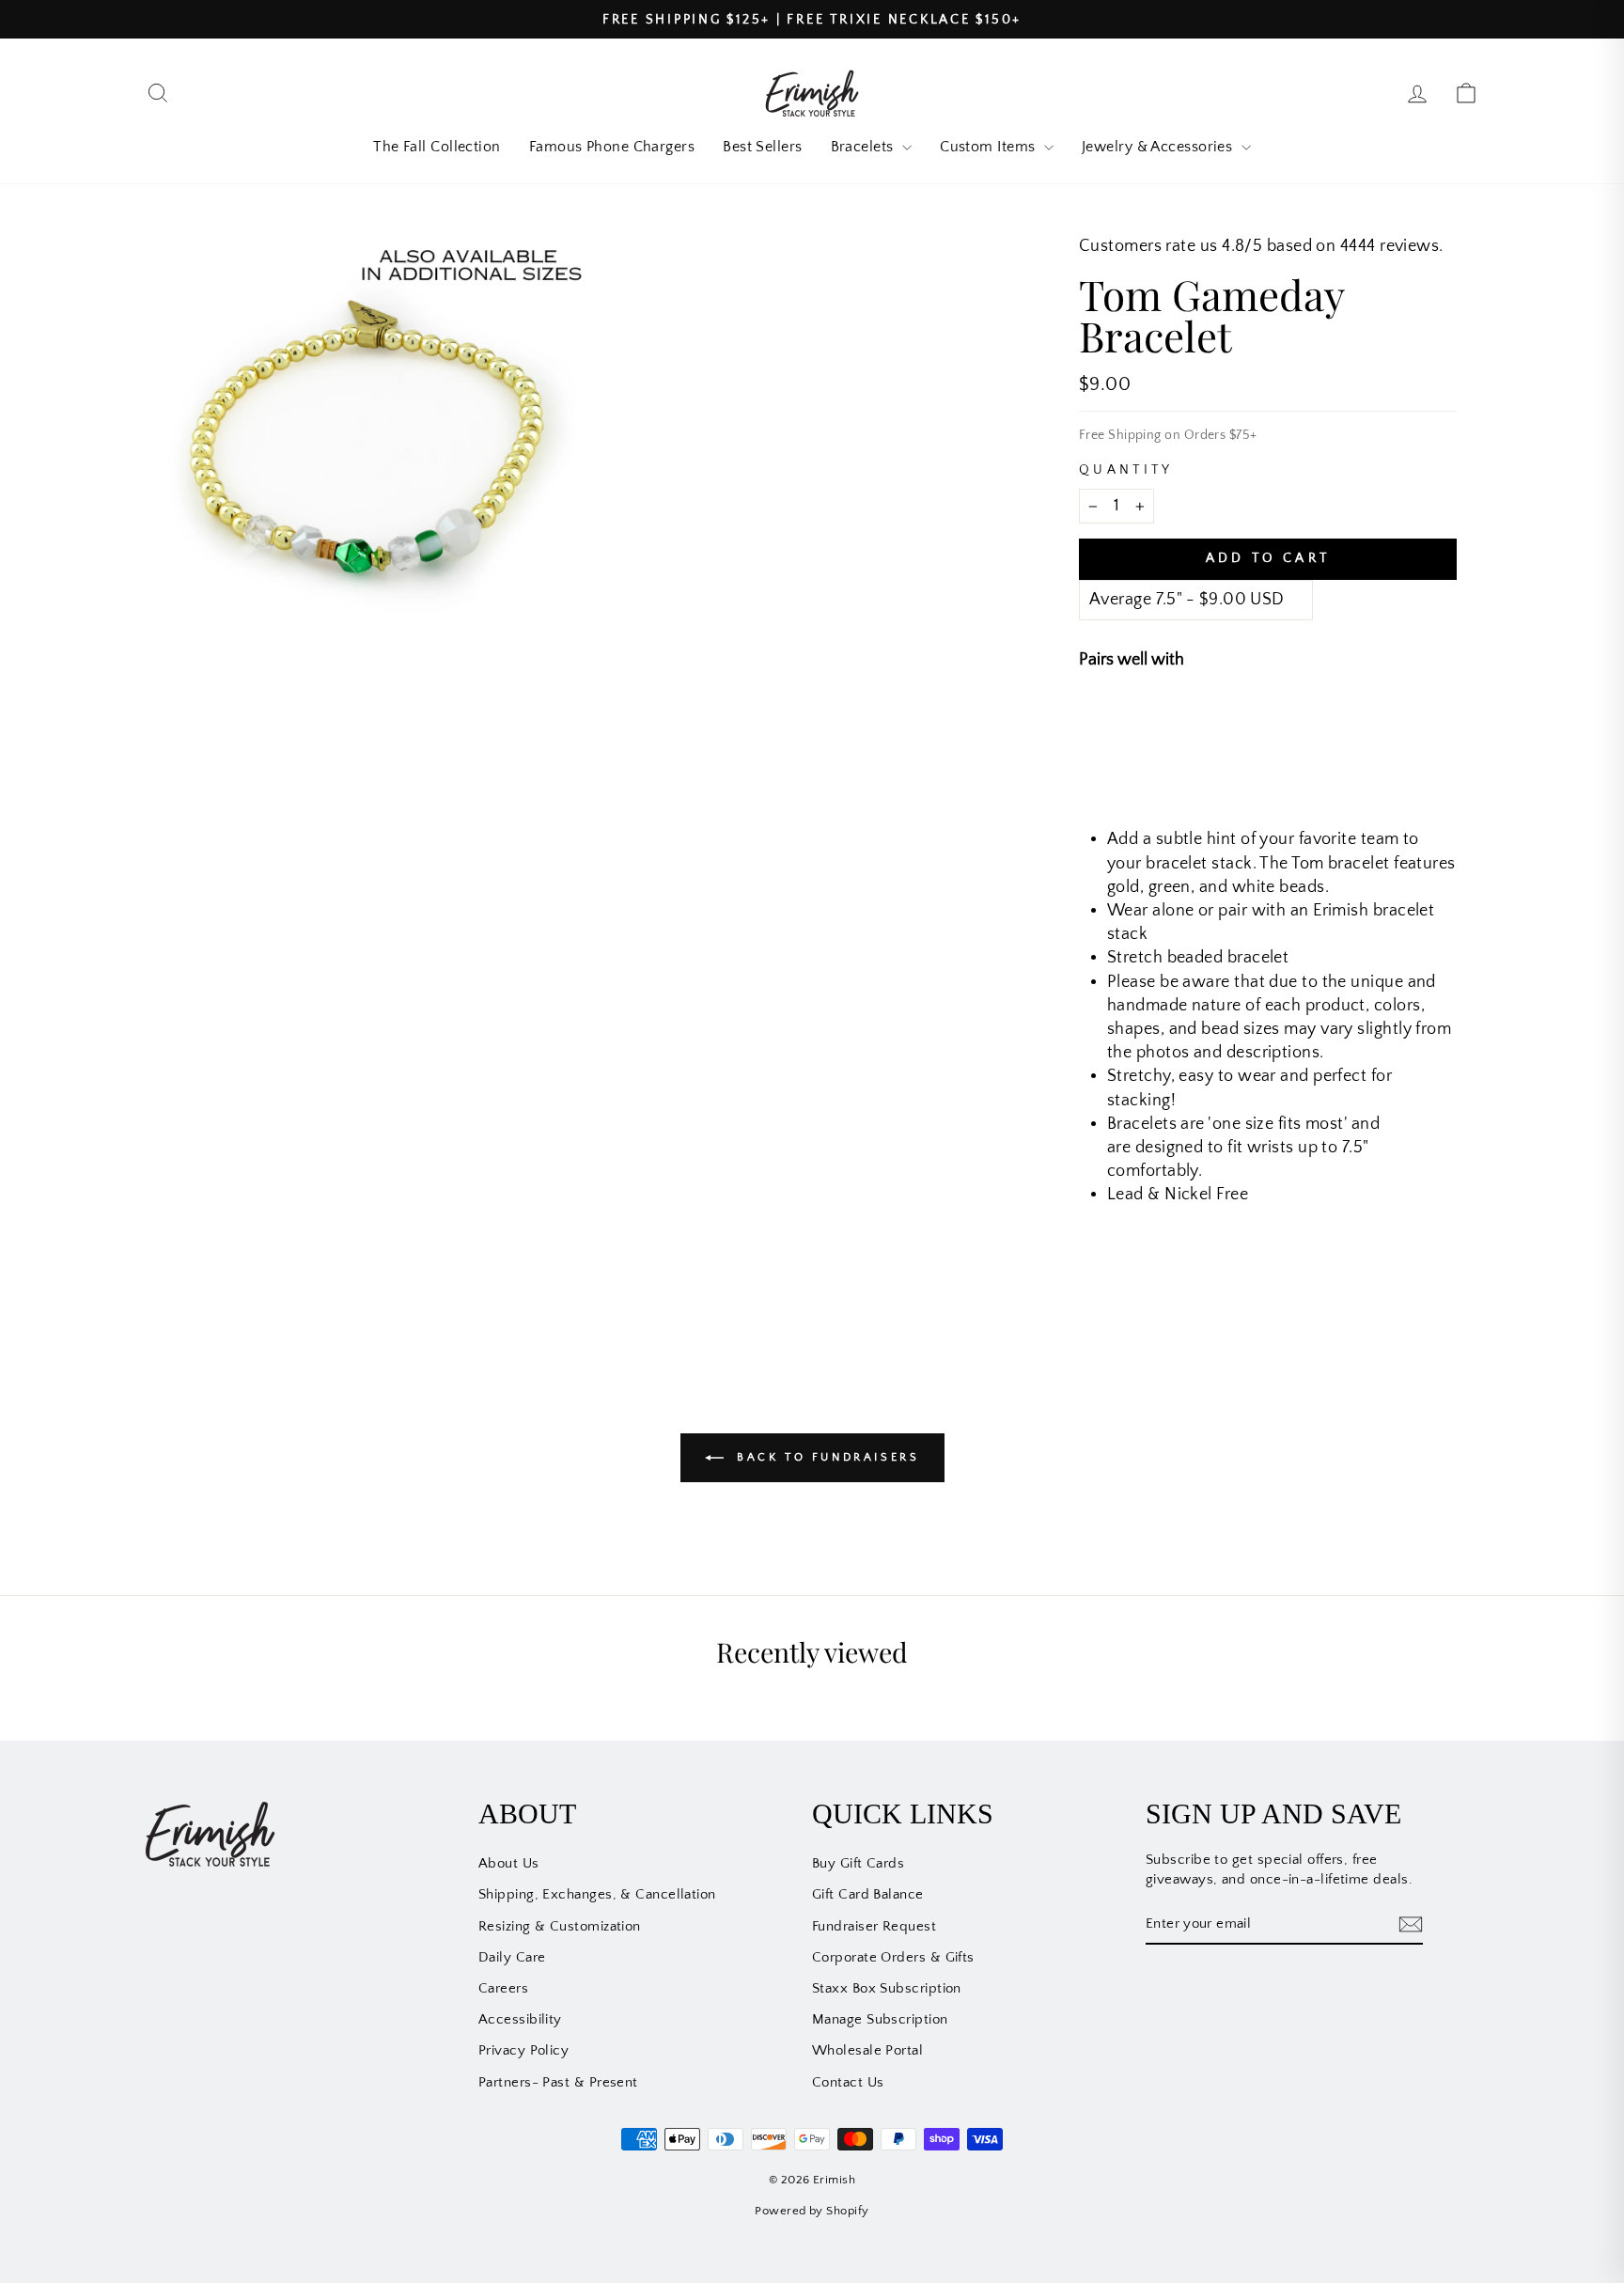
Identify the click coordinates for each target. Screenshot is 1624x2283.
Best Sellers (762, 147)
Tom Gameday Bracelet (1290, 724)
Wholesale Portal (867, 2050)
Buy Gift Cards (858, 1863)
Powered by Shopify (812, 2211)
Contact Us (848, 2082)
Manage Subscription (880, 2019)
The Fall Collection (437, 147)
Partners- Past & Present (558, 2082)
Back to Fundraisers (826, 1457)
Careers (503, 1988)
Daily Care (512, 1957)
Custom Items (990, 147)
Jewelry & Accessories (1159, 147)
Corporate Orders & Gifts (893, 1957)
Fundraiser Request (874, 1926)
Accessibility (520, 2019)
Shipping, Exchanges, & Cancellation (597, 1894)
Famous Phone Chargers (612, 147)
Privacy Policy (523, 2050)
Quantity (1126, 470)
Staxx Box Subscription (887, 1988)
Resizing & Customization (560, 1926)
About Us (509, 1863)
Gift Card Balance (868, 1894)
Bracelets (865, 147)
